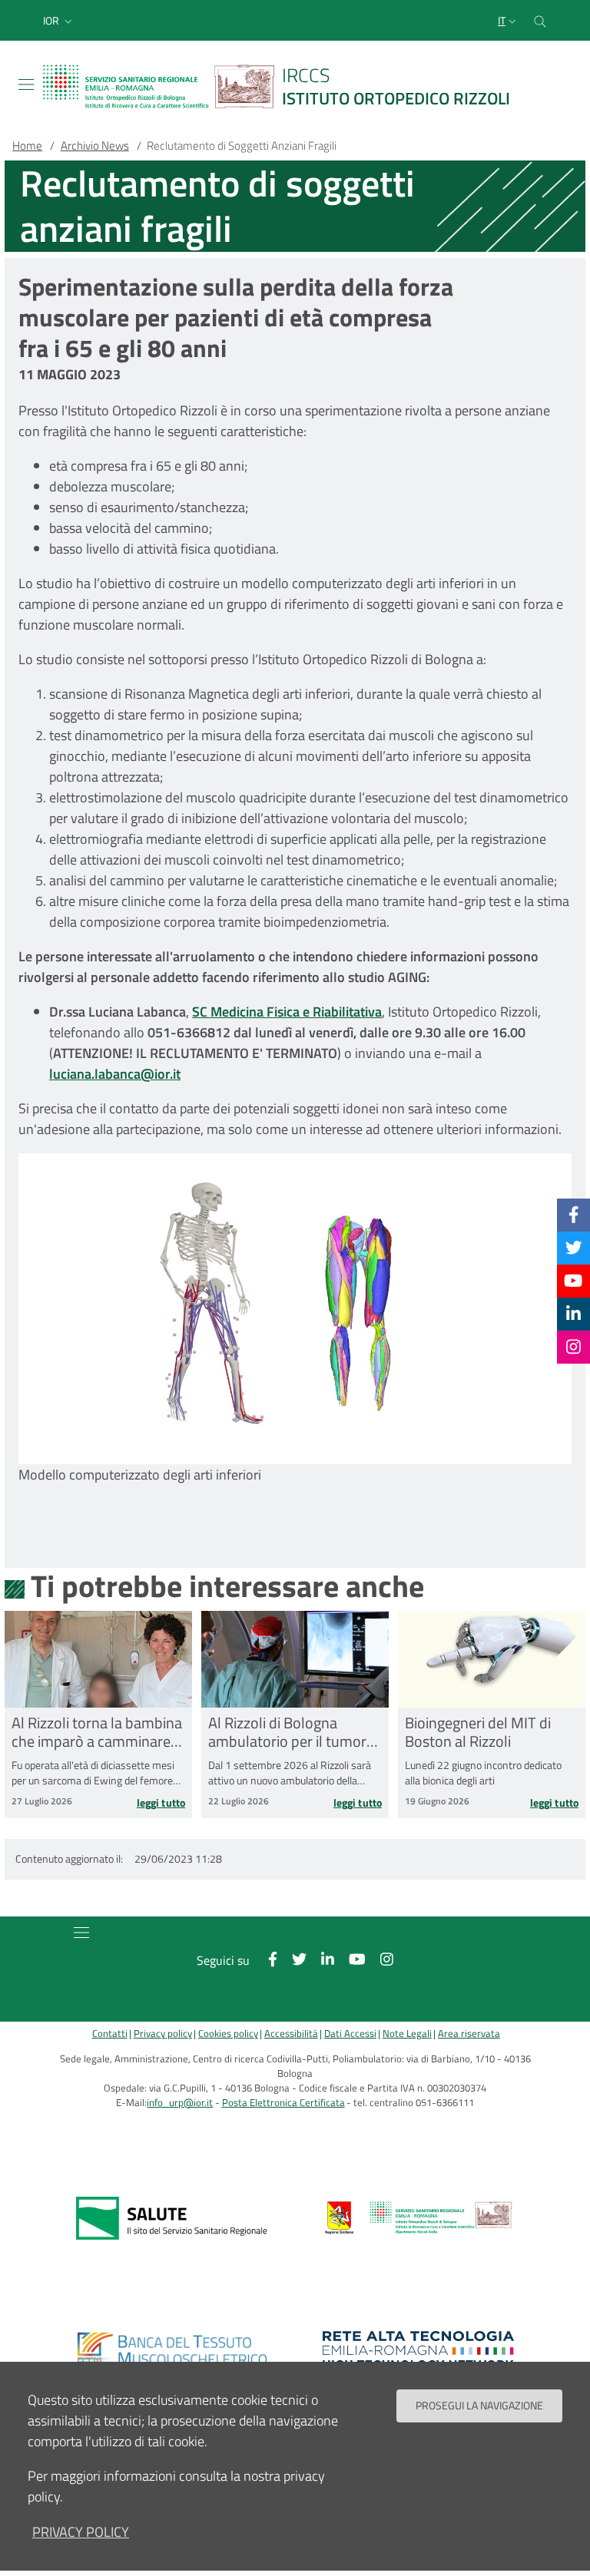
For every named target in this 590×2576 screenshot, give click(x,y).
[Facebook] (574, 1215)
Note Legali (407, 2034)
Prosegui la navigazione (479, 2406)
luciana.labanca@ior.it (115, 1074)
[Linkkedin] (573, 1314)
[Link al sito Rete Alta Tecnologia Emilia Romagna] (418, 2350)
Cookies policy (228, 2034)
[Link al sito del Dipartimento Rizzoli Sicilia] (418, 2218)
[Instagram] (573, 1347)
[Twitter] (574, 1248)
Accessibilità (291, 2034)
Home (27, 145)
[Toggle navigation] (26, 84)
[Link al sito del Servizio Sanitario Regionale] (172, 2218)
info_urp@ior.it (180, 2103)
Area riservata (469, 2034)
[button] (59, 21)
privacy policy (81, 2532)
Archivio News (95, 145)
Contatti (110, 2034)
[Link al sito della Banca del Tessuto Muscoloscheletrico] (172, 2350)
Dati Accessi (350, 2034)
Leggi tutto (161, 1803)
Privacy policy (163, 2034)
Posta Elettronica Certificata (283, 2103)
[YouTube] (573, 1281)
